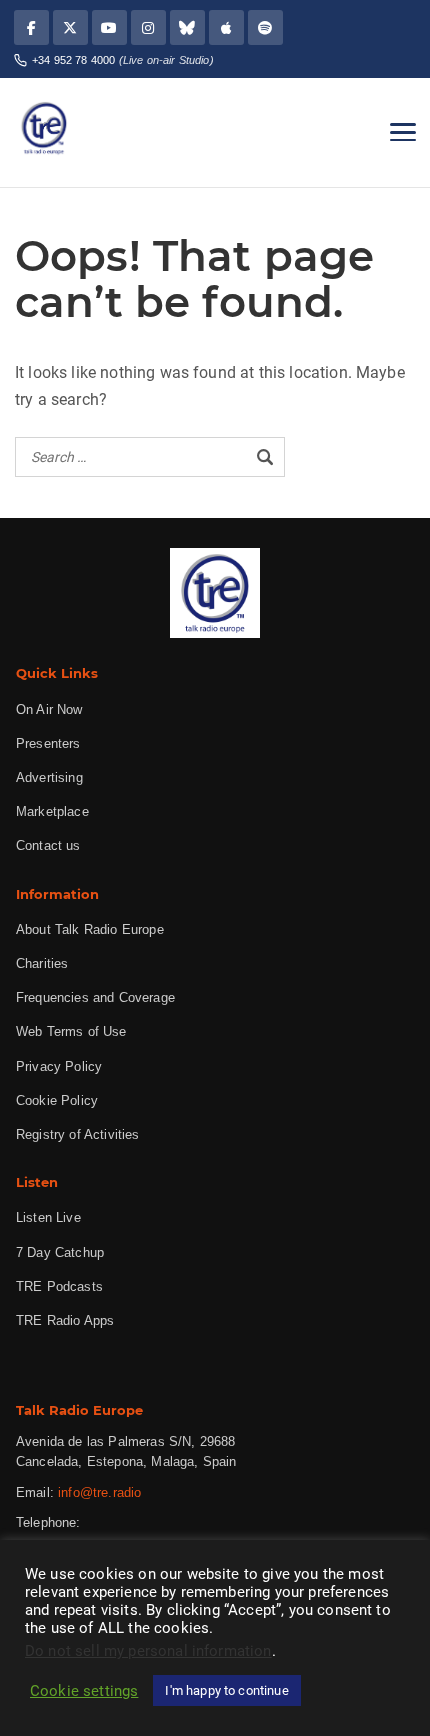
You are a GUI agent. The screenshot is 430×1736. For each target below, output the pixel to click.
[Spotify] (265, 27)
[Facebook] (31, 27)
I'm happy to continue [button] (226, 1690)
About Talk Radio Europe (90, 929)
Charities (42, 963)
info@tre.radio (99, 1492)
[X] (70, 27)
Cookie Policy (57, 1100)
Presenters (48, 743)
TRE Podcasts (59, 1286)
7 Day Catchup (60, 1252)
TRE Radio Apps (65, 1320)
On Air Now (49, 709)
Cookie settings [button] (84, 1691)
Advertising (49, 777)
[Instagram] (148, 27)
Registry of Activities (78, 1134)
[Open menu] (403, 132)
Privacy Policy (59, 1066)
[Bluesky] (187, 27)
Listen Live (48, 1217)
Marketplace (52, 811)
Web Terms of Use (71, 1031)
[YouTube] (109, 27)
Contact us (48, 845)
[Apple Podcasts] (226, 27)
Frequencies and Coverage (95, 997)
